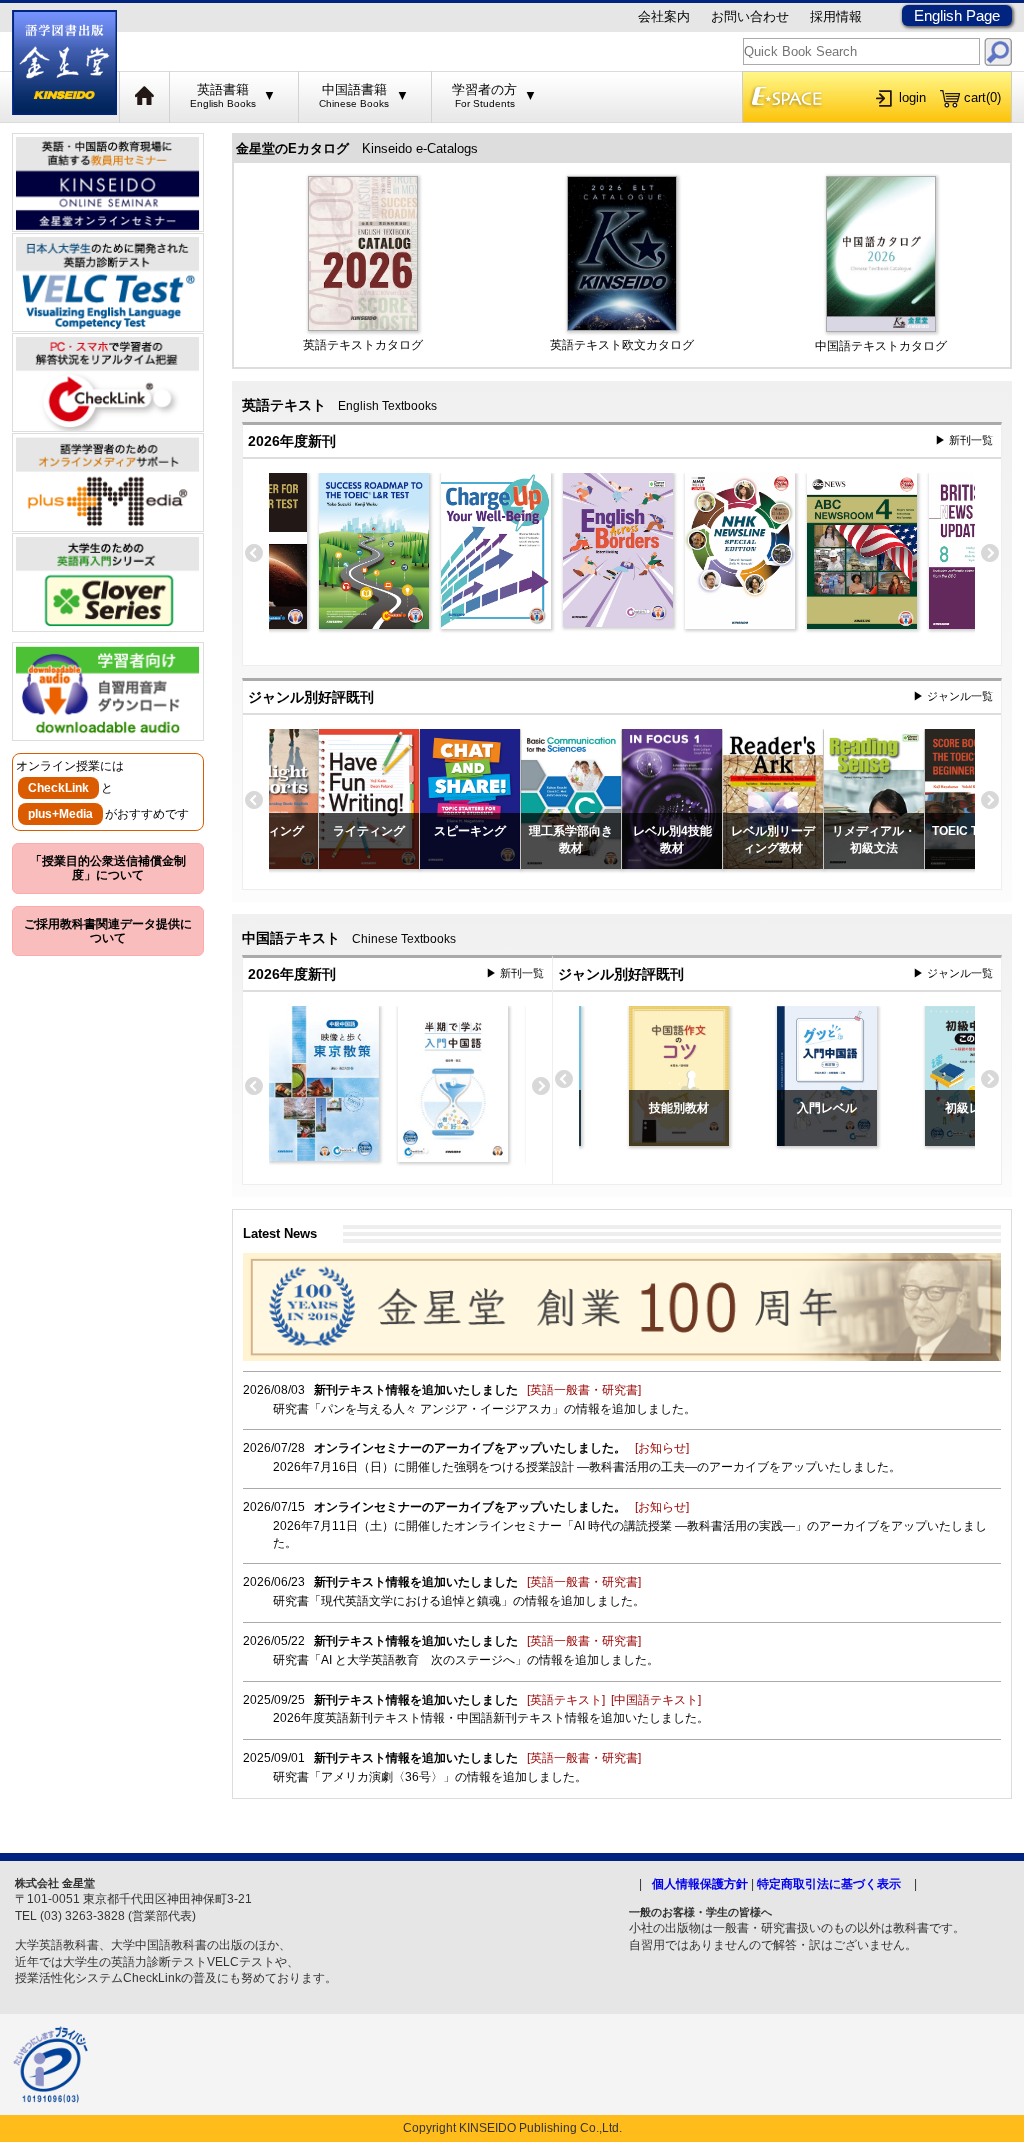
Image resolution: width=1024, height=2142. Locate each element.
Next (990, 554)
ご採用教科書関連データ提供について (108, 931)
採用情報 (836, 16)
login (912, 97)
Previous (254, 554)
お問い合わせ (750, 16)
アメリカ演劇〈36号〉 (382, 1777)
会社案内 (664, 16)
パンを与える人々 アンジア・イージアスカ (436, 1409)
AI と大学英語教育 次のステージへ (418, 1660)
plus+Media (60, 814)
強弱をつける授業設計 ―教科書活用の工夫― (575, 1467)
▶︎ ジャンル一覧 (953, 696)
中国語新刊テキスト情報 (523, 1718)
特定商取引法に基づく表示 (829, 1884)
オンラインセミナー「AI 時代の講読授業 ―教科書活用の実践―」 (630, 1526)
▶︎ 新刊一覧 (964, 440)
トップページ (145, 97)
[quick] (998, 51)
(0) (982, 97)
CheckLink (58, 788)
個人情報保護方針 (700, 1884)
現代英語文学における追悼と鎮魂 (411, 1601)
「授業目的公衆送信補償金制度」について (108, 868)
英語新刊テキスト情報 (385, 1718)
